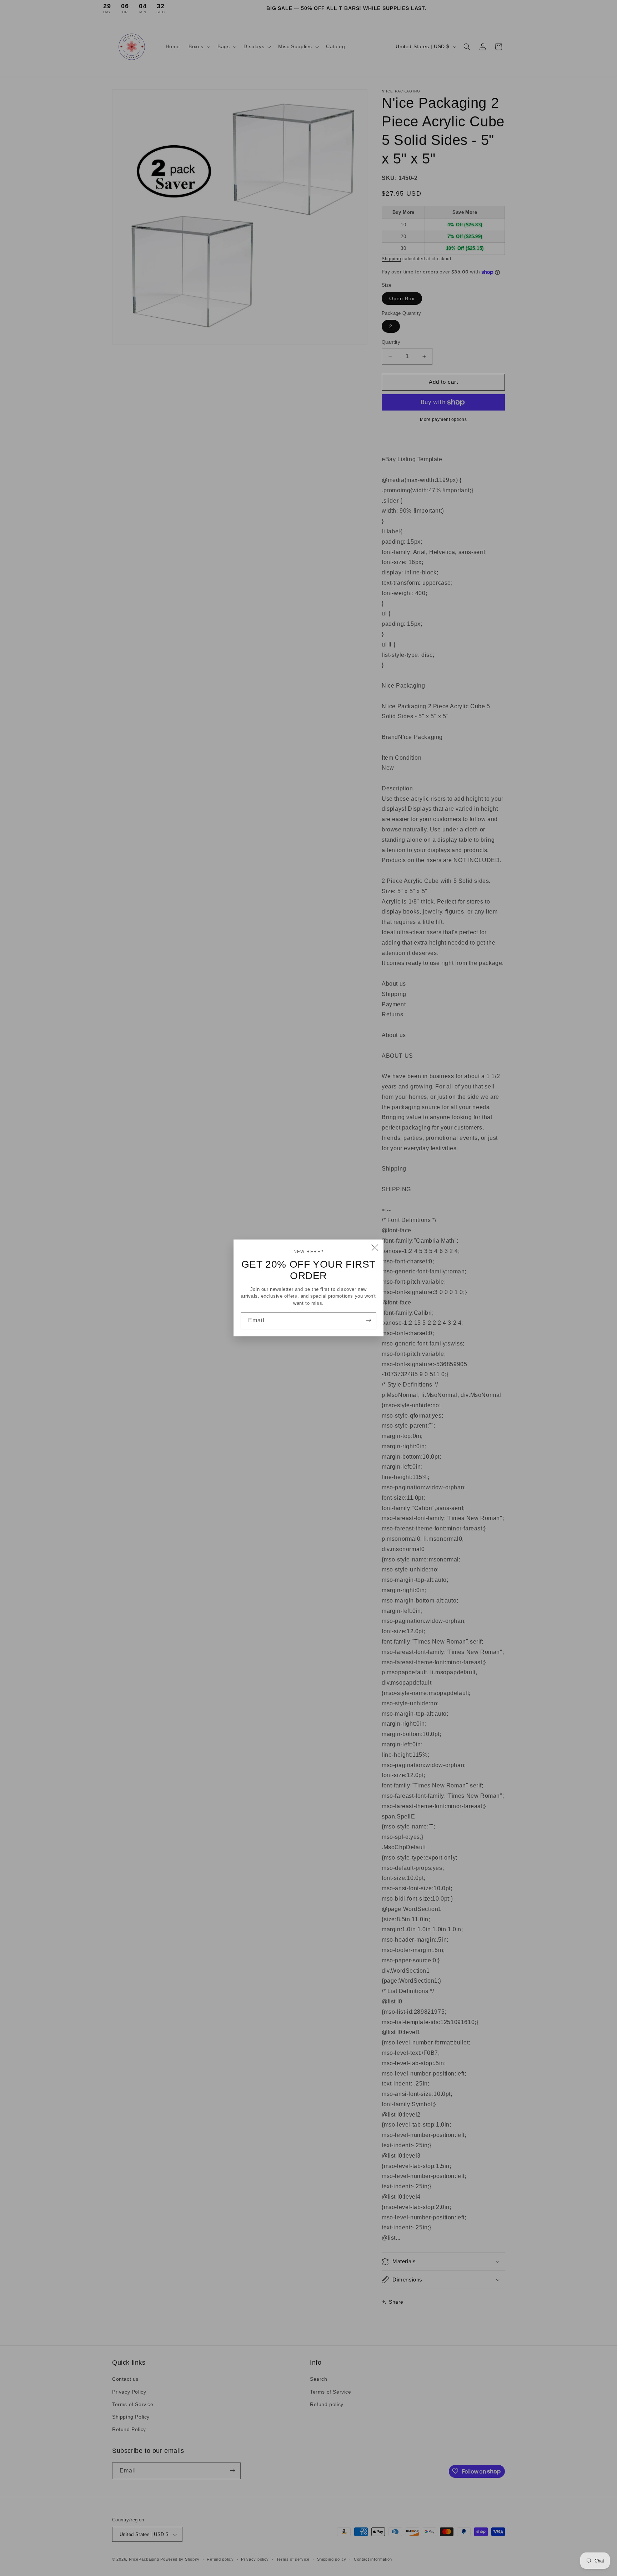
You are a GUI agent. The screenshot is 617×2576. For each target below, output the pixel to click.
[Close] (375, 1248)
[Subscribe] (368, 1320)
